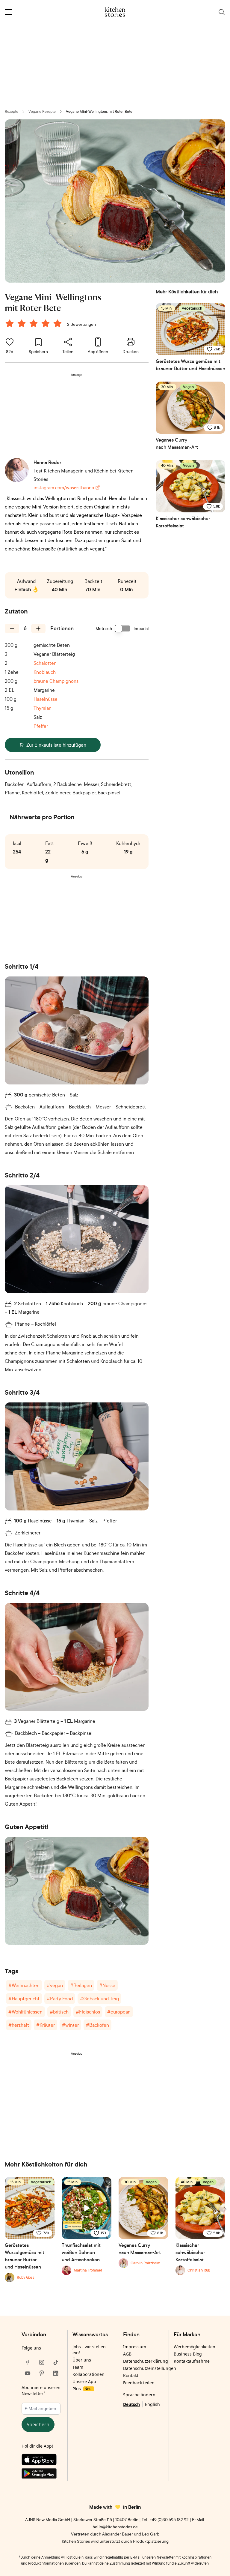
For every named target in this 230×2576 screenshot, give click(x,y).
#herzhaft (19, 2025)
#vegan (55, 1985)
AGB (127, 2354)
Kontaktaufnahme (192, 2361)
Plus (82, 2389)
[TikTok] (56, 2362)
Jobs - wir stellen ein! (89, 2350)
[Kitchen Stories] (115, 12)
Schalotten (45, 663)
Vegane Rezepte (42, 111)
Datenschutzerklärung (146, 2361)
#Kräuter (46, 2025)
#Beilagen (81, 1985)
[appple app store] (41, 2461)
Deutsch (131, 2404)
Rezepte (12, 111)
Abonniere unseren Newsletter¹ (41, 2390)
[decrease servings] (12, 628)
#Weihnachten (24, 1985)
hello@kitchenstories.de (115, 2527)
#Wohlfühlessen (25, 2012)
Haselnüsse (46, 699)
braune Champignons (56, 681)
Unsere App (84, 2381)
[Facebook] (28, 2362)
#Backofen (97, 2025)
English (152, 2404)
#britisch (59, 2012)
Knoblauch (45, 672)
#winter (70, 2025)
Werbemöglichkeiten (195, 2347)
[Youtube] (28, 2373)
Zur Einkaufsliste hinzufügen (56, 745)
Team (78, 2367)
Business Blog (188, 2354)
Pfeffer (41, 726)
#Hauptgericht (24, 1999)
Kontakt (131, 2375)
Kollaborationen (88, 2374)
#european (119, 2012)
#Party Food (60, 1999)
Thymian (43, 708)
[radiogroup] (35, 324)
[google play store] (41, 2475)
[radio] (10, 323)
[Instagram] (42, 2362)
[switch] (123, 628)
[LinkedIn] (56, 2373)
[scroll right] (225, 2209)
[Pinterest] (42, 2373)
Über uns (82, 2360)
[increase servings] (38, 628)
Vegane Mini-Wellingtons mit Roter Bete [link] (99, 111)
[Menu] (8, 12)
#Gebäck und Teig (99, 1999)
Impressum (135, 2347)
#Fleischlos (88, 2012)
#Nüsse (107, 1985)
